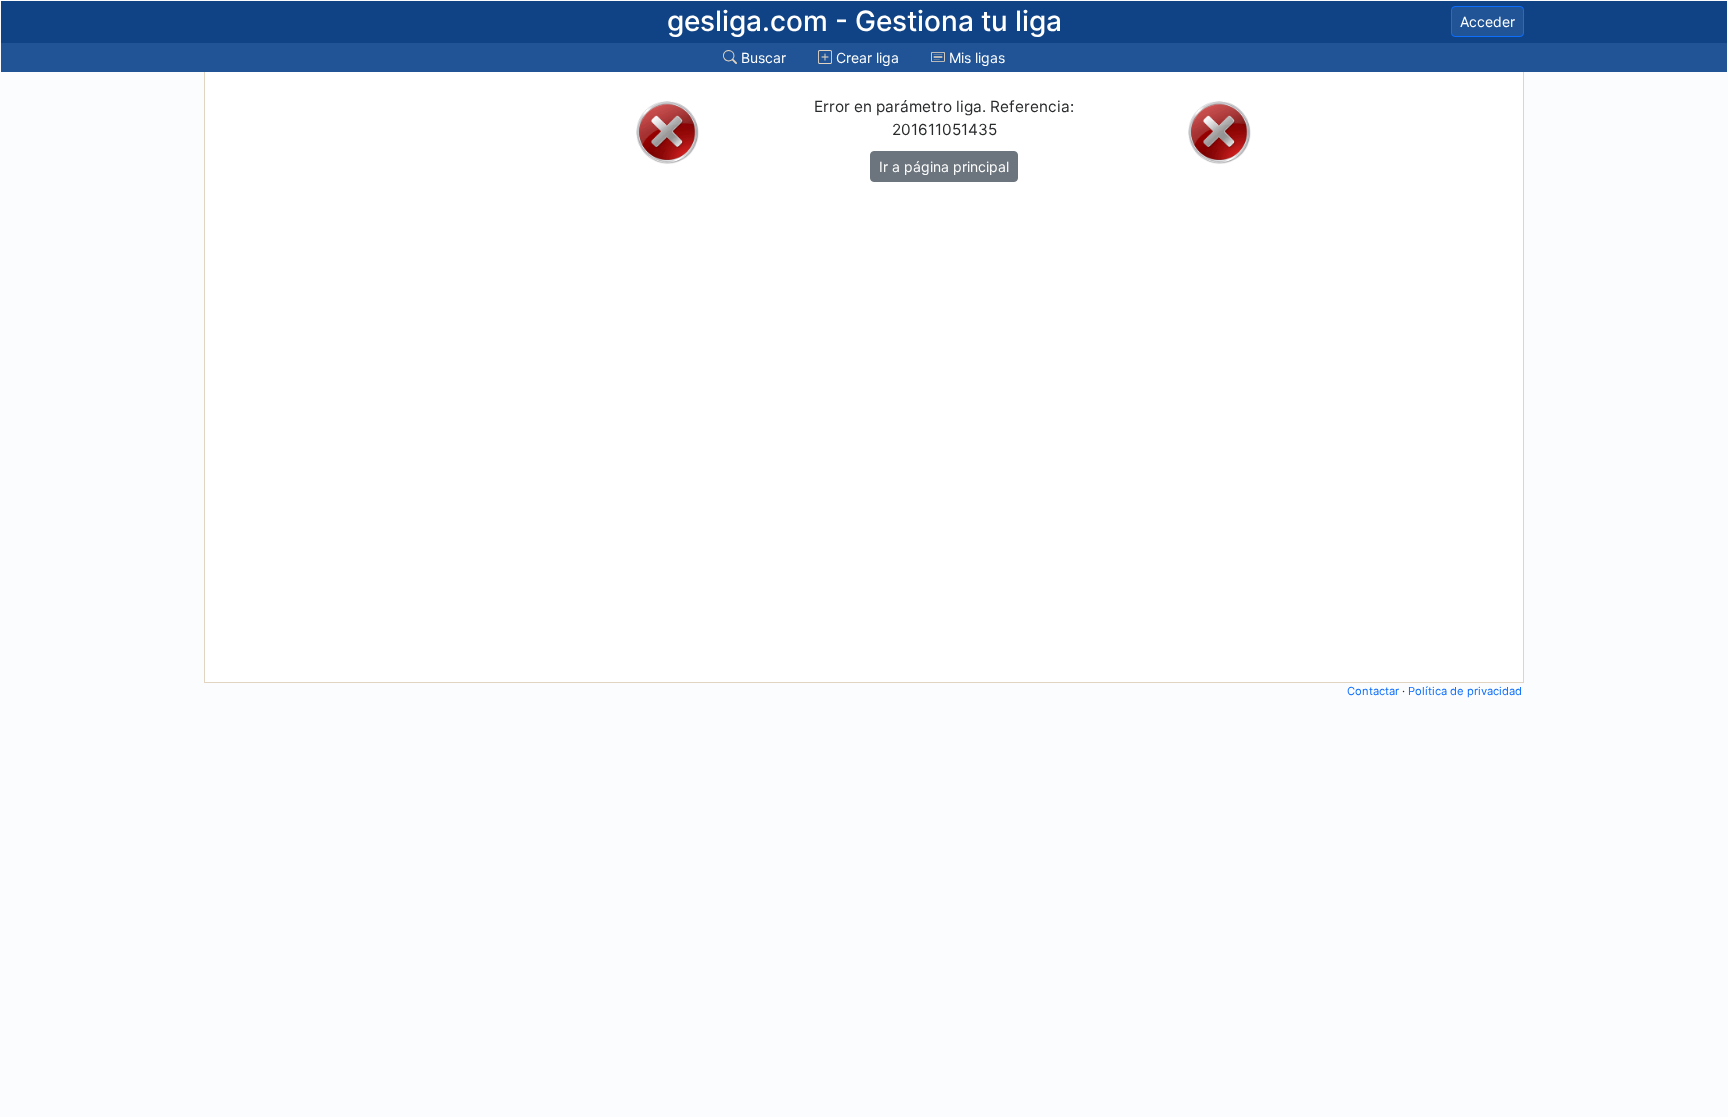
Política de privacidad (1465, 691)
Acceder (1487, 21)
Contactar (1373, 691)
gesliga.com (864, 21)
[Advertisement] (287, 377)
